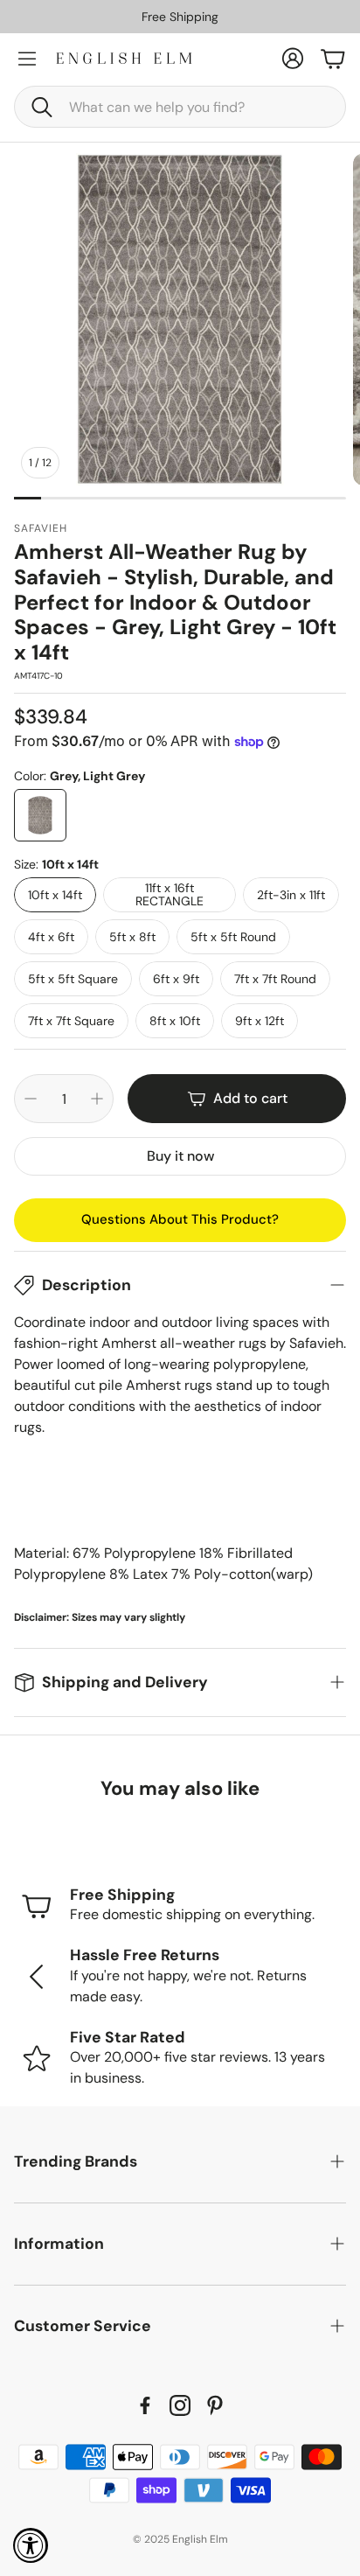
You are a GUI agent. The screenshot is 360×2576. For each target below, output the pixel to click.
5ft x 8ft (132, 937)
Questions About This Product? (180, 1219)
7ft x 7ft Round (275, 979)
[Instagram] (180, 2405)
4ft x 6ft (51, 937)
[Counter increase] (97, 1099)
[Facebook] (145, 2405)
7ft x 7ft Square (71, 1021)
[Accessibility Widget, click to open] (31, 2545)
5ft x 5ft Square (73, 979)
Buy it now (180, 1156)
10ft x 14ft (55, 895)
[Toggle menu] (27, 59)
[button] (180, 107)
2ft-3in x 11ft (291, 895)
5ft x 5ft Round (233, 937)
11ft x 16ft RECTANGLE (170, 894)
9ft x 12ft (260, 1021)
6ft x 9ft (176, 979)
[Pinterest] (215, 2405)
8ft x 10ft (175, 1021)
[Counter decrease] (31, 1099)
